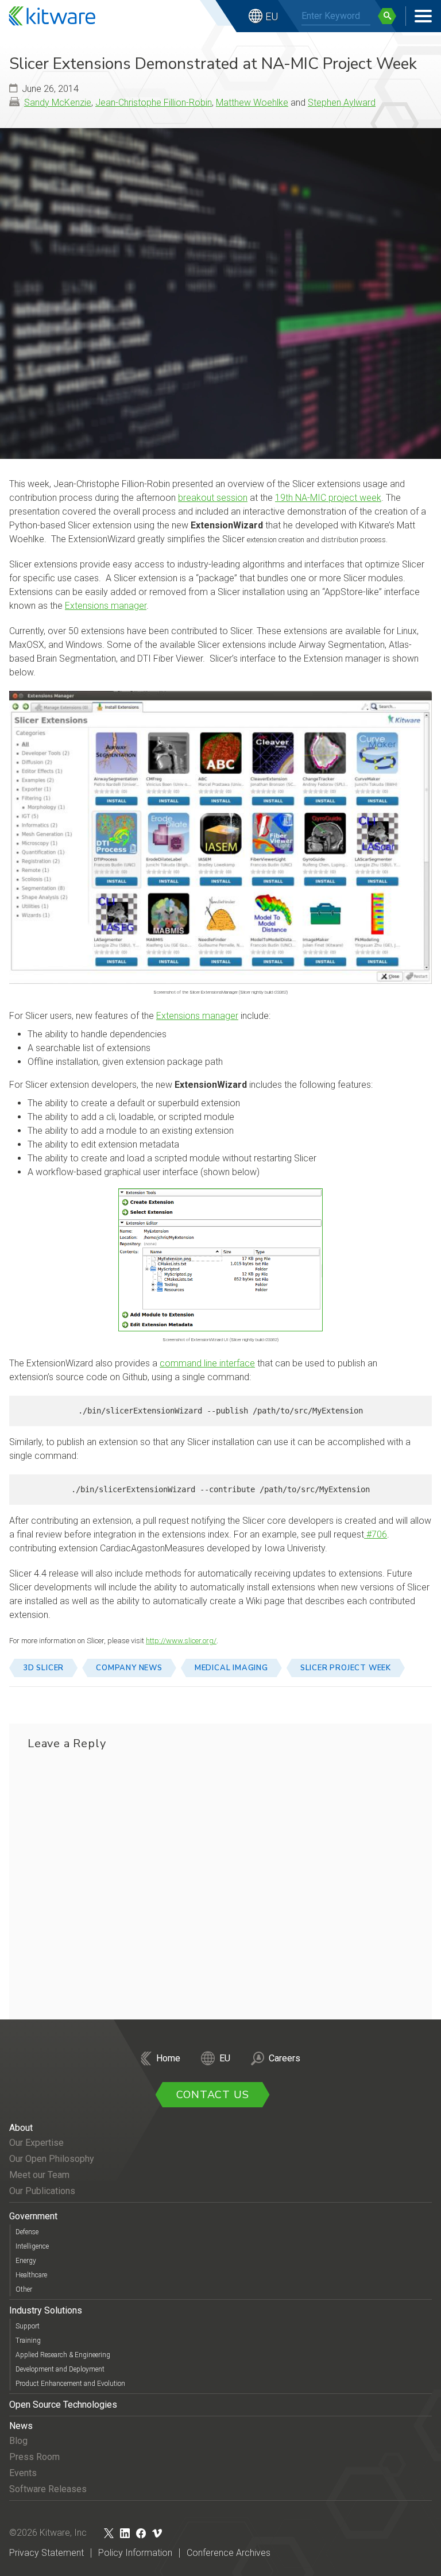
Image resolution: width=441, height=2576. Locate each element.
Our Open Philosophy (52, 2159)
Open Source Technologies (63, 2405)
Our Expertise (36, 2143)
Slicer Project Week (346, 1668)
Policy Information (135, 2553)
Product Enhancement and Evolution (70, 2384)
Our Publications (42, 2191)
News (21, 2426)
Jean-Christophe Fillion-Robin (154, 103)
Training (28, 2341)
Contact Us (213, 2095)
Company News (129, 1668)
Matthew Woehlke (252, 103)
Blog (18, 2441)
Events (23, 2473)
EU (272, 16)
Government (33, 2216)
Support (28, 2326)
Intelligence (32, 2246)
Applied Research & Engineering (63, 2355)
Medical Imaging (231, 1668)
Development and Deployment (60, 2369)
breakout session (213, 498)
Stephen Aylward (342, 103)
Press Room (34, 2457)
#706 (376, 1534)
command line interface (207, 1363)
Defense (27, 2232)
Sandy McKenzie (58, 103)
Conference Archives (229, 2553)
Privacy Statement (47, 2553)
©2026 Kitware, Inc (48, 2533)
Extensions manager (106, 606)
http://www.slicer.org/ (181, 1641)
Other (24, 2289)
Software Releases (48, 2489)
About (21, 2128)
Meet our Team (39, 2175)
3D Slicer (43, 1668)
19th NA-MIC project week (328, 498)
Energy (26, 2261)
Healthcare (31, 2275)
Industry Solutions (46, 2310)
